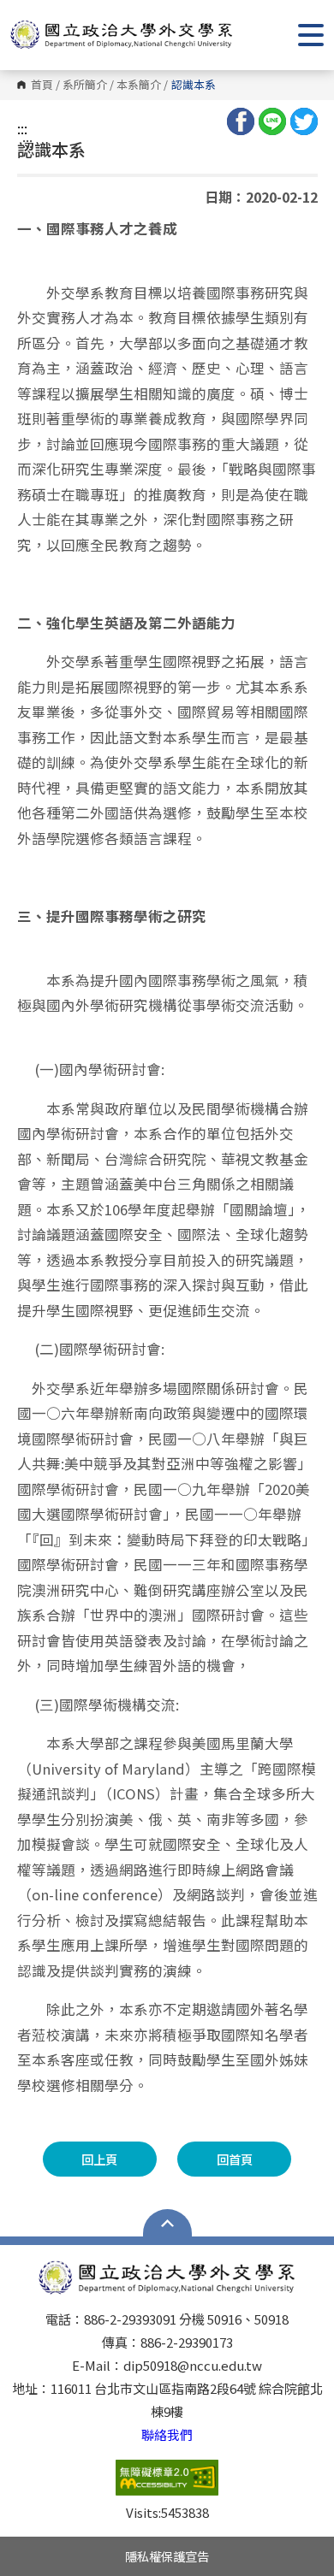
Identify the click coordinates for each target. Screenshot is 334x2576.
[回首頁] (122, 35)
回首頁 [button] (235, 2159)
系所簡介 (85, 85)
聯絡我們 (167, 2434)
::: (22, 128)
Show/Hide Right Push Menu (311, 35)
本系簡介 (139, 85)
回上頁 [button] (99, 2159)
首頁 (42, 85)
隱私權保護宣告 (167, 2556)
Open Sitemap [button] (167, 2223)
